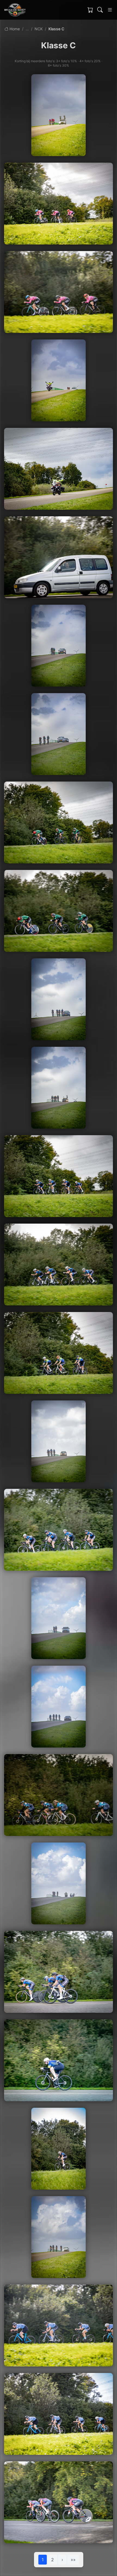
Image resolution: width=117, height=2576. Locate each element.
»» (73, 2560)
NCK (39, 29)
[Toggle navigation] (110, 10)
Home (14, 29)
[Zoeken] (100, 10)
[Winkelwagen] (90, 10)
